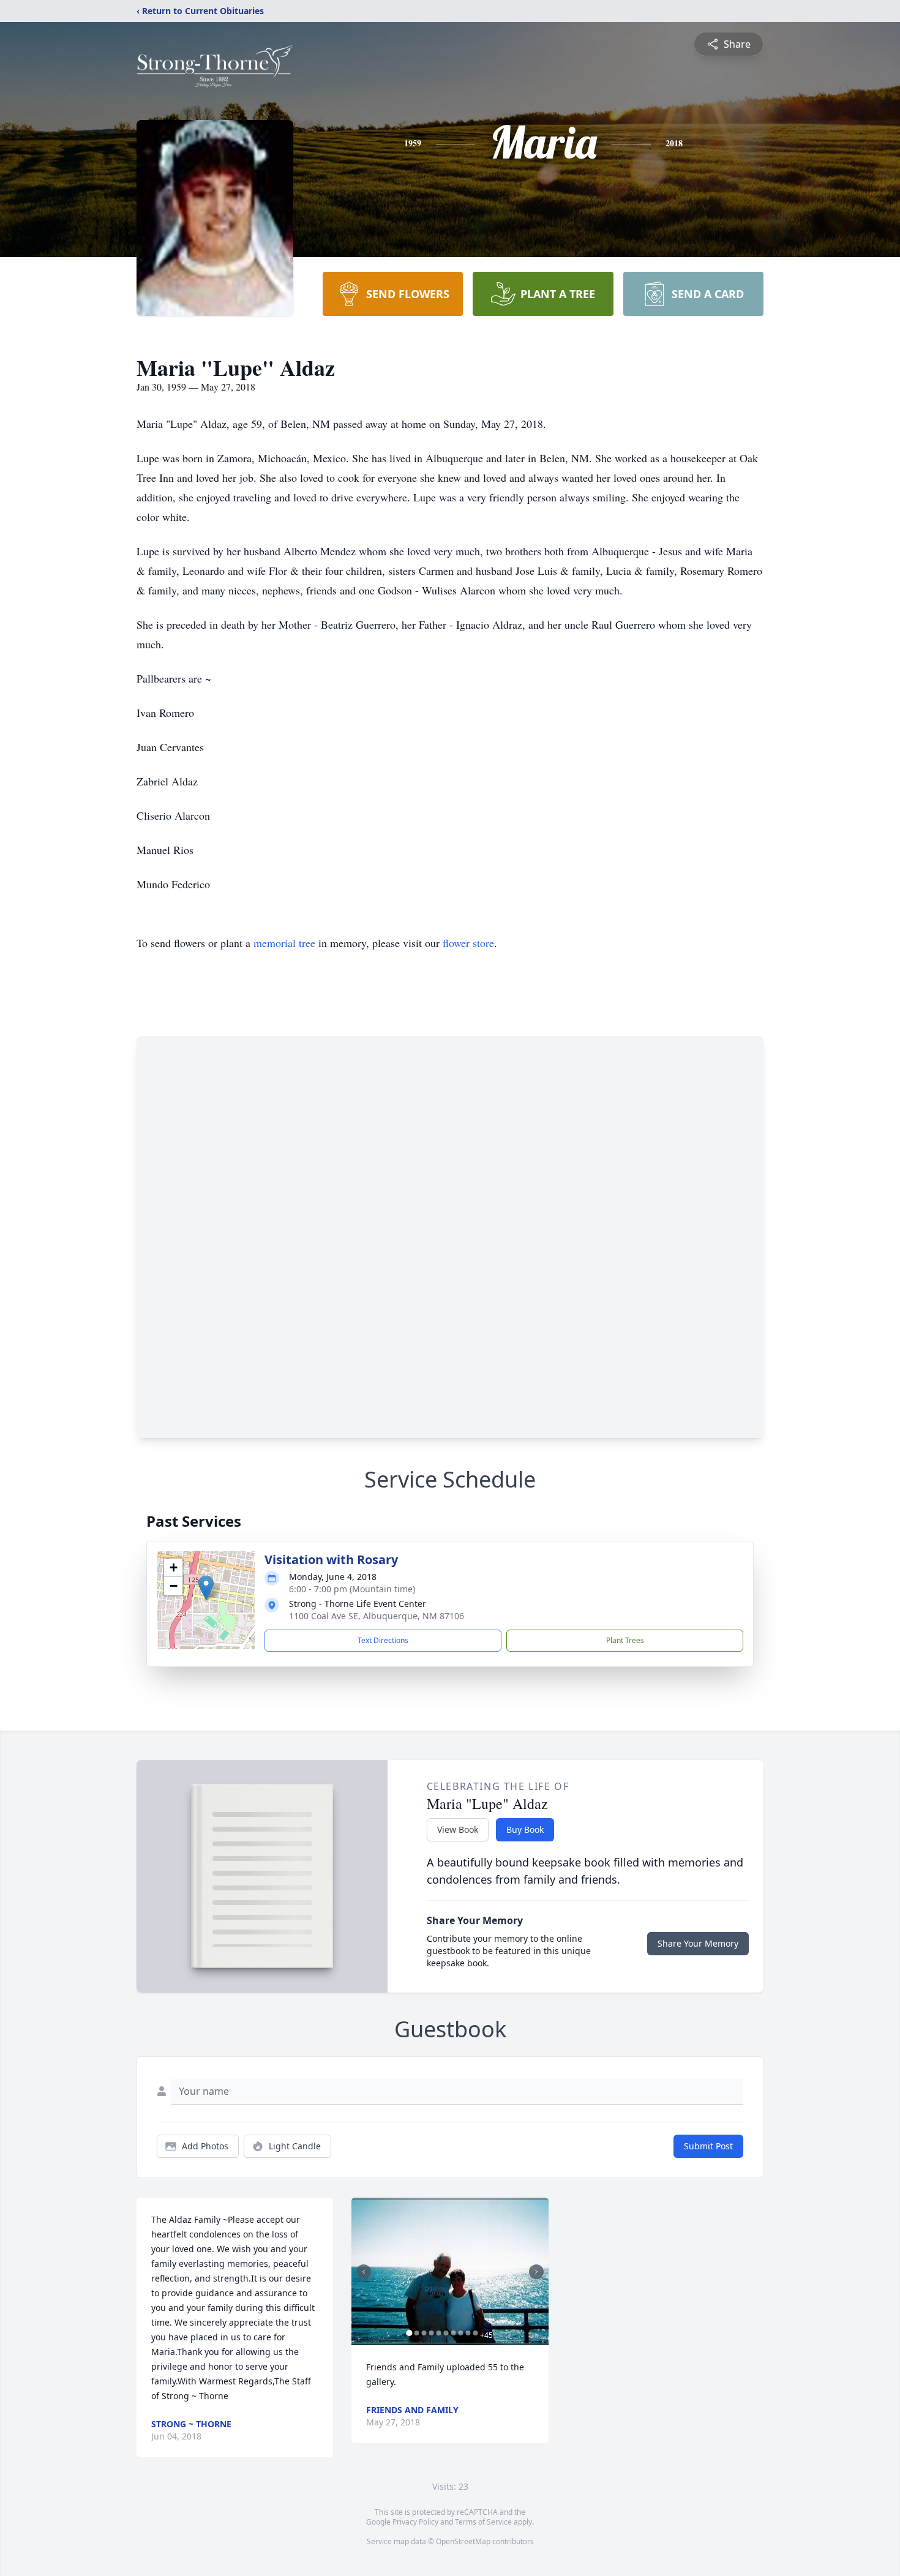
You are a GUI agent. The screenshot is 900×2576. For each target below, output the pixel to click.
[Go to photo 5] (438, 2333)
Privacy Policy (415, 2522)
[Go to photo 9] (468, 2333)
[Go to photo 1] (409, 2333)
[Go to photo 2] (416, 2333)
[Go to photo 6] (446, 2333)
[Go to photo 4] (431, 2333)
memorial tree (284, 943)
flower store (468, 943)
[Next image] (536, 2272)
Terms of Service (483, 2522)
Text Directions (383, 1640)
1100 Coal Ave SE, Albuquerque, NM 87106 (377, 1616)
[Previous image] (364, 2272)
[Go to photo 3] (424, 2333)
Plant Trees (625, 1640)
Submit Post (708, 2146)
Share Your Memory (698, 1943)
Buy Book (525, 1829)
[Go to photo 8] (460, 2333)
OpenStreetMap (463, 2541)
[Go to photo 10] (475, 2333)
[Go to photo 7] (453, 2333)
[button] (206, 1588)
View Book (458, 1829)
